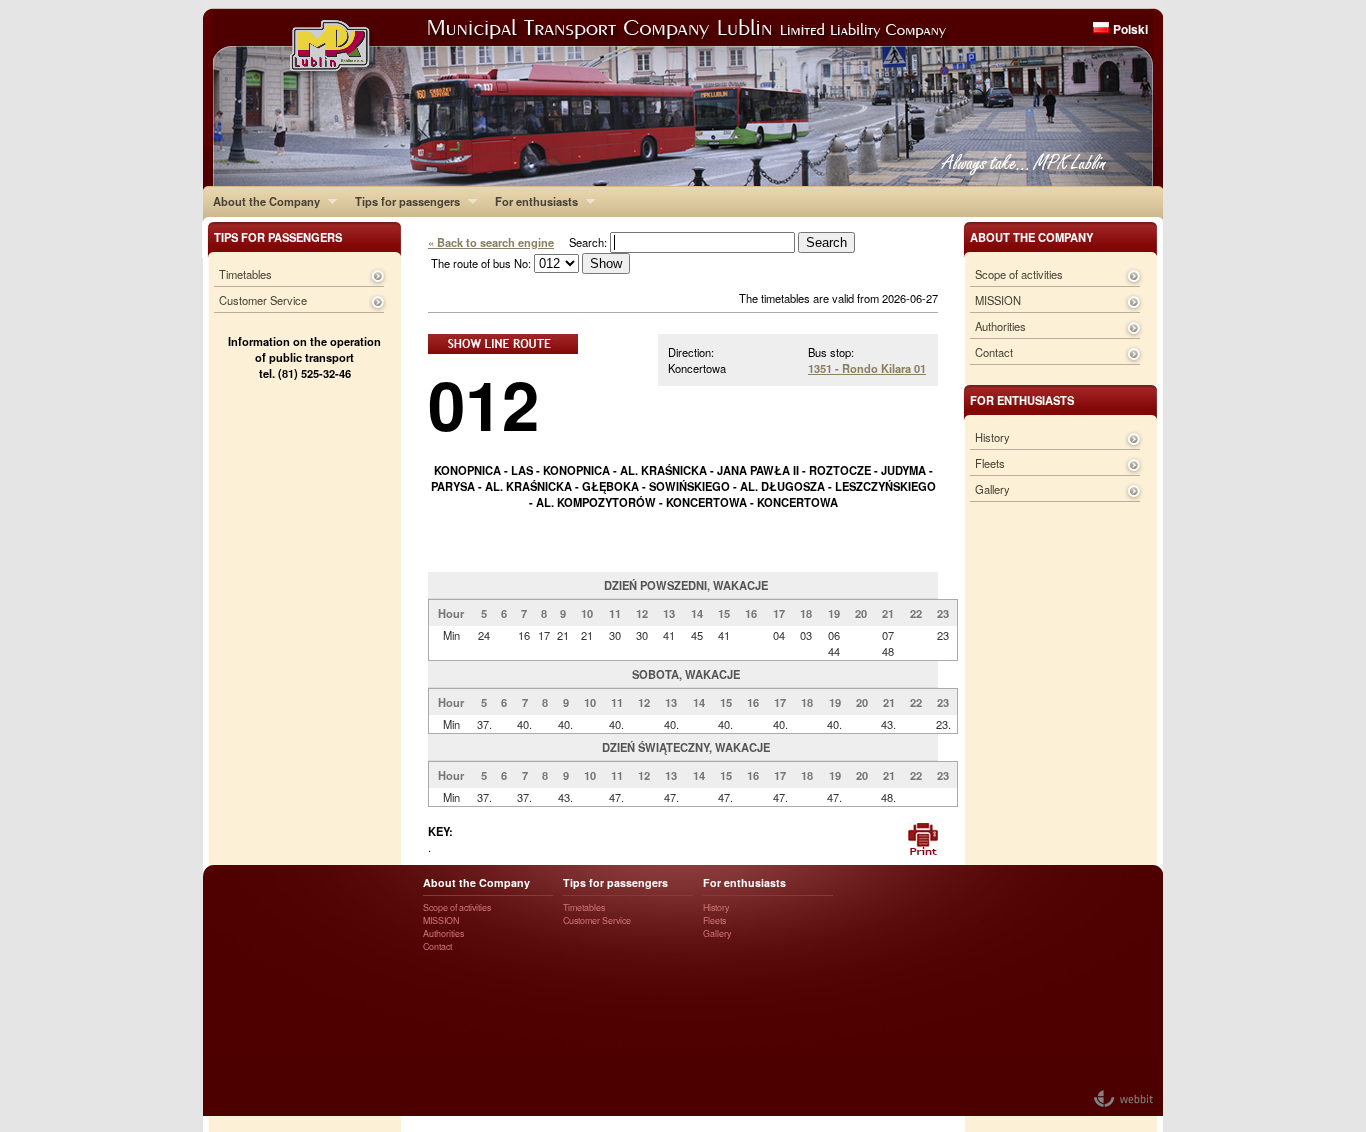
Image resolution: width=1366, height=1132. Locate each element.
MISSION (998, 300)
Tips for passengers (402, 201)
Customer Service (263, 300)
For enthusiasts (531, 201)
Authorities (1000, 326)
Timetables (245, 274)
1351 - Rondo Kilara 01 (867, 368)
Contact (994, 352)
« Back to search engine (491, 242)
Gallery (992, 489)
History (992, 437)
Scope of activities (1019, 274)
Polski (1130, 29)
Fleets (990, 463)
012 (483, 403)
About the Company (261, 201)
